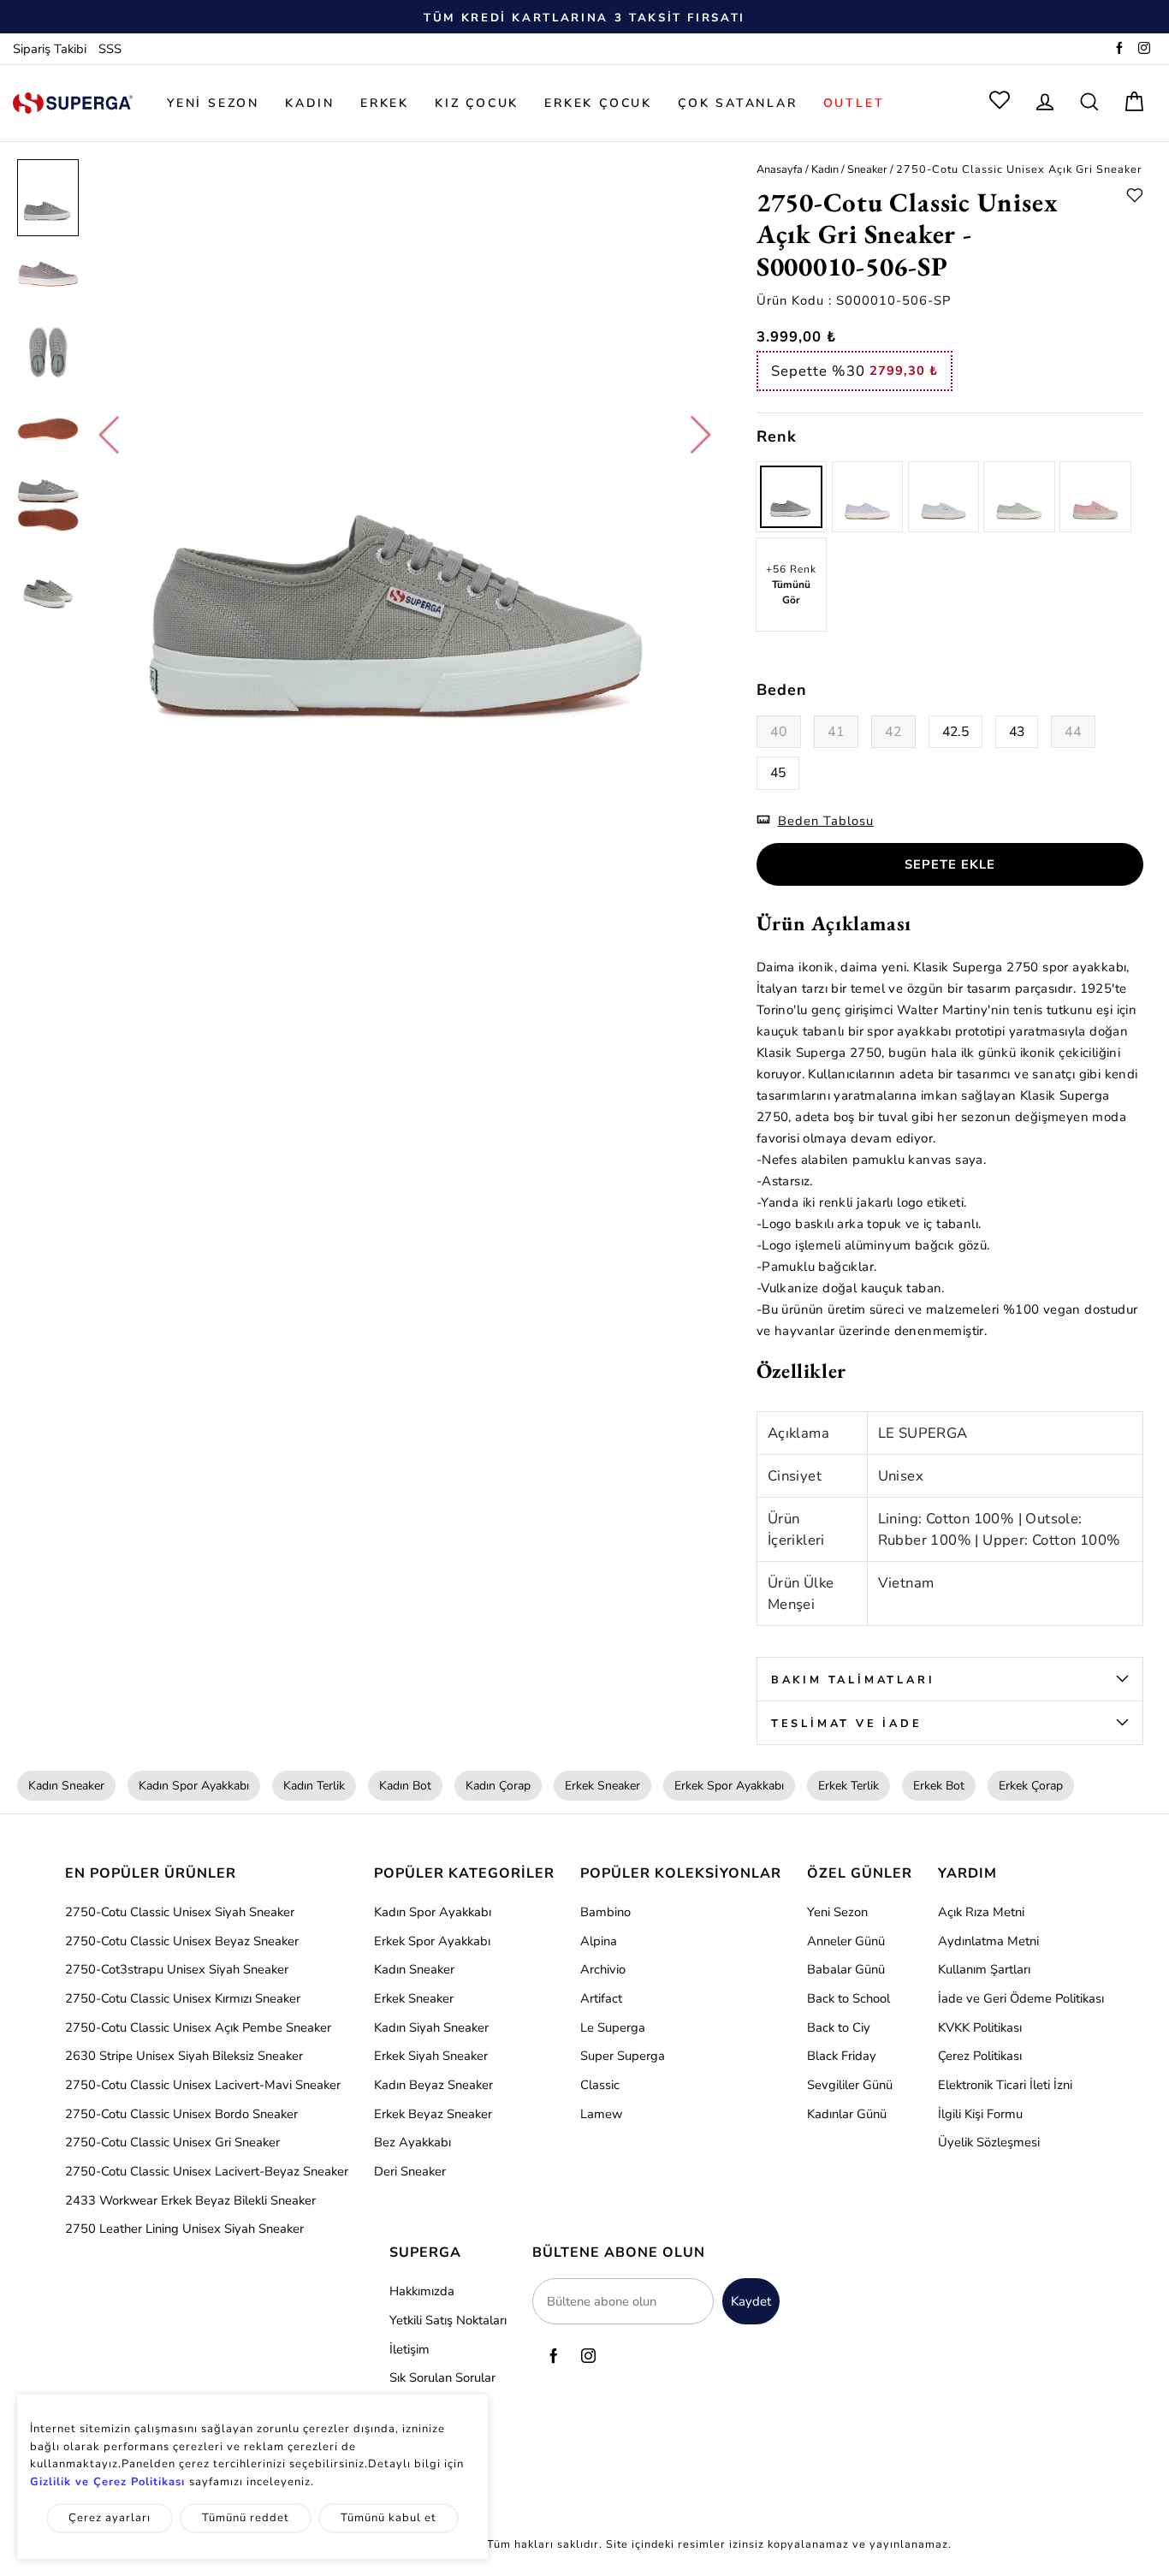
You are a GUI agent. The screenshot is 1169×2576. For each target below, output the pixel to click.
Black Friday (842, 2056)
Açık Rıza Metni (981, 1912)
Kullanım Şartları (984, 1969)
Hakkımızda (422, 2291)
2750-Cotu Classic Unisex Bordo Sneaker (181, 2114)
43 (1017, 732)
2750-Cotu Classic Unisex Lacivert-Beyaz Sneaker (207, 2171)
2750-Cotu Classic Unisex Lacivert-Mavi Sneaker (203, 2085)
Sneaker (867, 169)
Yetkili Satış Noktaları (448, 2320)
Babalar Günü (846, 1969)
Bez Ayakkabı (412, 2142)
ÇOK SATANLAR (738, 103)
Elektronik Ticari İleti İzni (1005, 2085)
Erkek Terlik (849, 1786)
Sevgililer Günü (850, 2085)
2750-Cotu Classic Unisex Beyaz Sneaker (182, 1941)
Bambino (605, 1912)
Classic (600, 2085)
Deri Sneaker (410, 2171)
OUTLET (854, 103)
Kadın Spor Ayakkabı (194, 1786)
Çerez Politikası (980, 2056)
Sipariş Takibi (50, 50)
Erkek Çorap (1031, 1786)
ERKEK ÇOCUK (598, 103)
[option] (584, 17)
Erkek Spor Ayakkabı (729, 1786)
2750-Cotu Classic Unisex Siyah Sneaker (180, 1912)
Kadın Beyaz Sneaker (433, 2085)
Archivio (603, 1969)
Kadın (825, 169)
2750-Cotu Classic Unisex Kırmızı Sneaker (183, 1998)
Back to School (849, 1998)
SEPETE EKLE (950, 864)
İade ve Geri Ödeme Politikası (1021, 1998)
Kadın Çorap (498, 1786)
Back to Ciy (839, 2027)
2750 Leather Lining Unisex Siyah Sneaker (184, 2229)
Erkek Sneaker (602, 1786)
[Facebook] (1119, 50)
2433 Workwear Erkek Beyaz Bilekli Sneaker (190, 2200)
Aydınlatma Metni (988, 1941)
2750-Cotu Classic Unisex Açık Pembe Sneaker (198, 2027)
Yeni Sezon (837, 1912)
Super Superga (623, 2056)
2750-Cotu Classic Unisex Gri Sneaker (172, 2142)
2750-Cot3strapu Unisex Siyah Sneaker (177, 1969)
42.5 (955, 732)
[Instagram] (1144, 50)
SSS (110, 50)
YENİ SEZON (213, 103)
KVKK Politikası (980, 2027)
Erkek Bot (939, 1786)
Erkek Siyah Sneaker (431, 2056)
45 (778, 773)
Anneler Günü (846, 1941)
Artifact (601, 1998)
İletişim (409, 2349)
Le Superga (613, 2027)
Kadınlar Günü (847, 2114)
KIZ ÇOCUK (477, 103)
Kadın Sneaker (66, 1786)
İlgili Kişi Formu (980, 2114)
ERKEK (385, 103)
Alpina (599, 1941)
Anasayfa (780, 169)
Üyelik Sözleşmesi (989, 2142)
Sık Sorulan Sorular (442, 2377)
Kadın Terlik (314, 1786)
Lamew (601, 2114)
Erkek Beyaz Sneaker (433, 2114)
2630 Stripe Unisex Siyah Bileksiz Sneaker (184, 2056)
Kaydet (751, 2301)
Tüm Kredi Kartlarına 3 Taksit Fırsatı (584, 18)
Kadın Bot (405, 1786)
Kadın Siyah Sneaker (431, 2027)
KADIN (310, 103)
